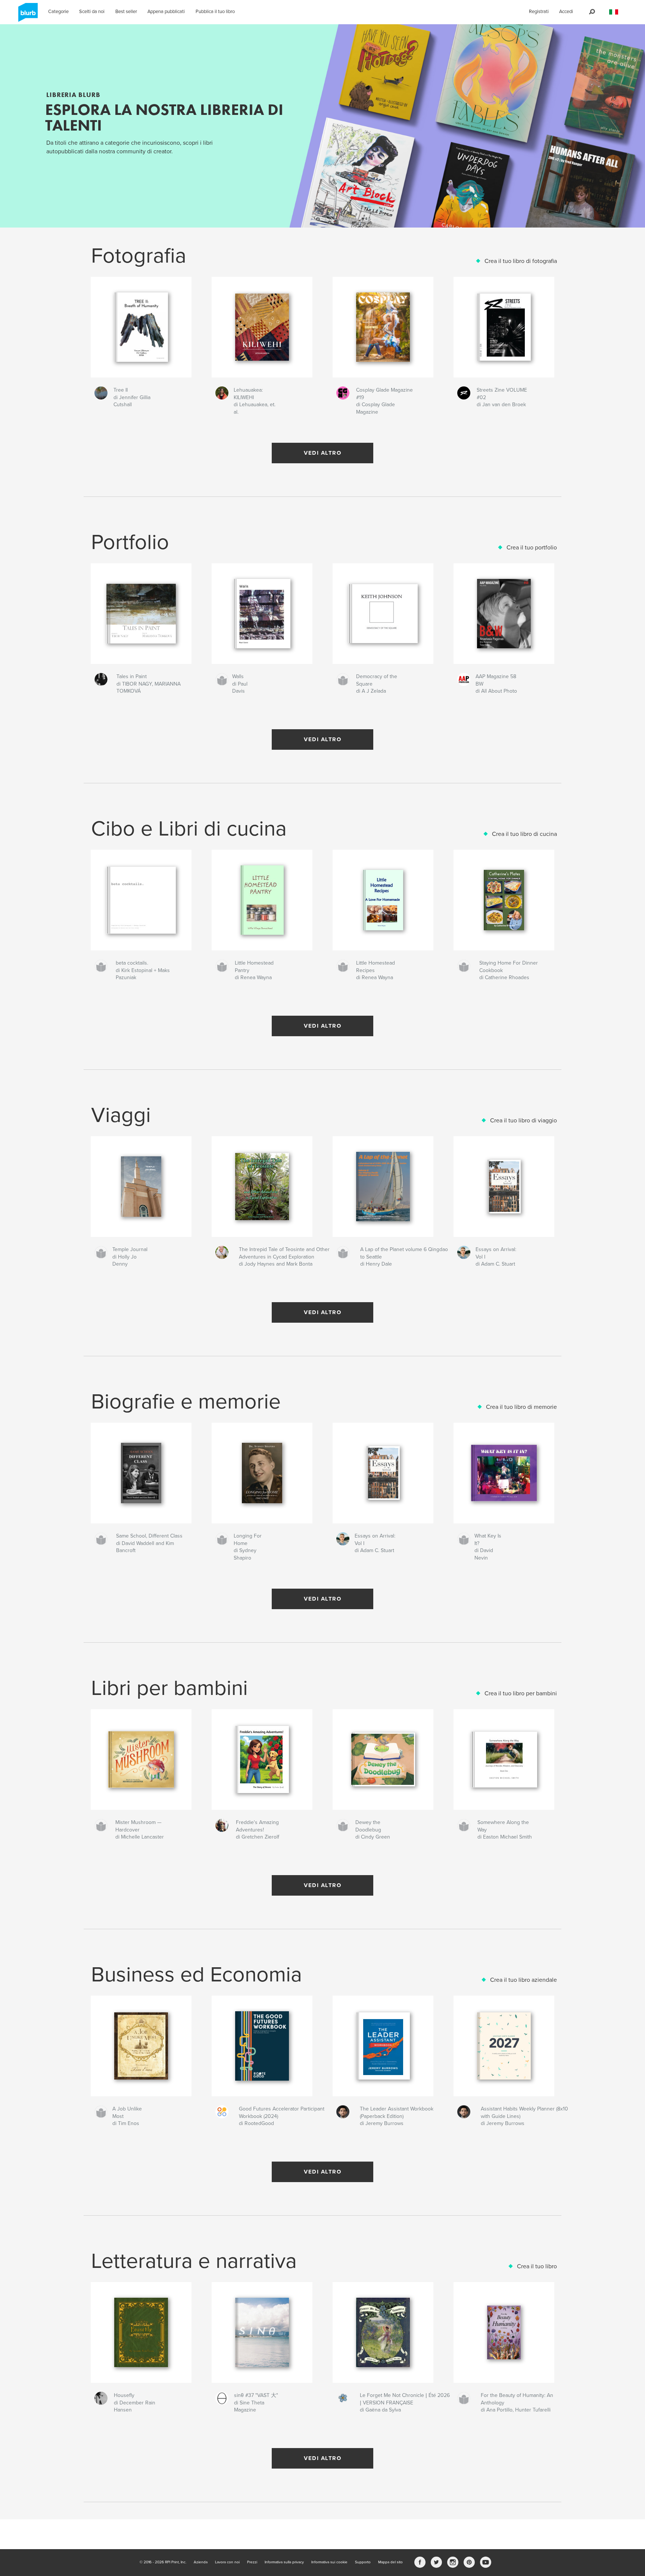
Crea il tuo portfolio (532, 548)
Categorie (58, 12)
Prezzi (252, 2562)
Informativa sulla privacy (284, 2562)
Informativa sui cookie (329, 2562)
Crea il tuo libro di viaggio (524, 1121)
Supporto (363, 2562)
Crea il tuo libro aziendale (524, 1980)
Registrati (539, 12)
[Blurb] (27, 15)
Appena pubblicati (166, 12)
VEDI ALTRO (322, 453)
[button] (614, 12)
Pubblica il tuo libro (215, 12)
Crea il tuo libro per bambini (521, 1693)
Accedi (566, 12)
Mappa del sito (390, 2562)
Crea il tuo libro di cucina (524, 834)
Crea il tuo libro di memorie (521, 1407)
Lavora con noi (227, 2562)
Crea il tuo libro (537, 2266)
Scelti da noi (92, 12)
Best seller (126, 12)
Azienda (201, 2562)
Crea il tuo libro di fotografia (521, 261)
